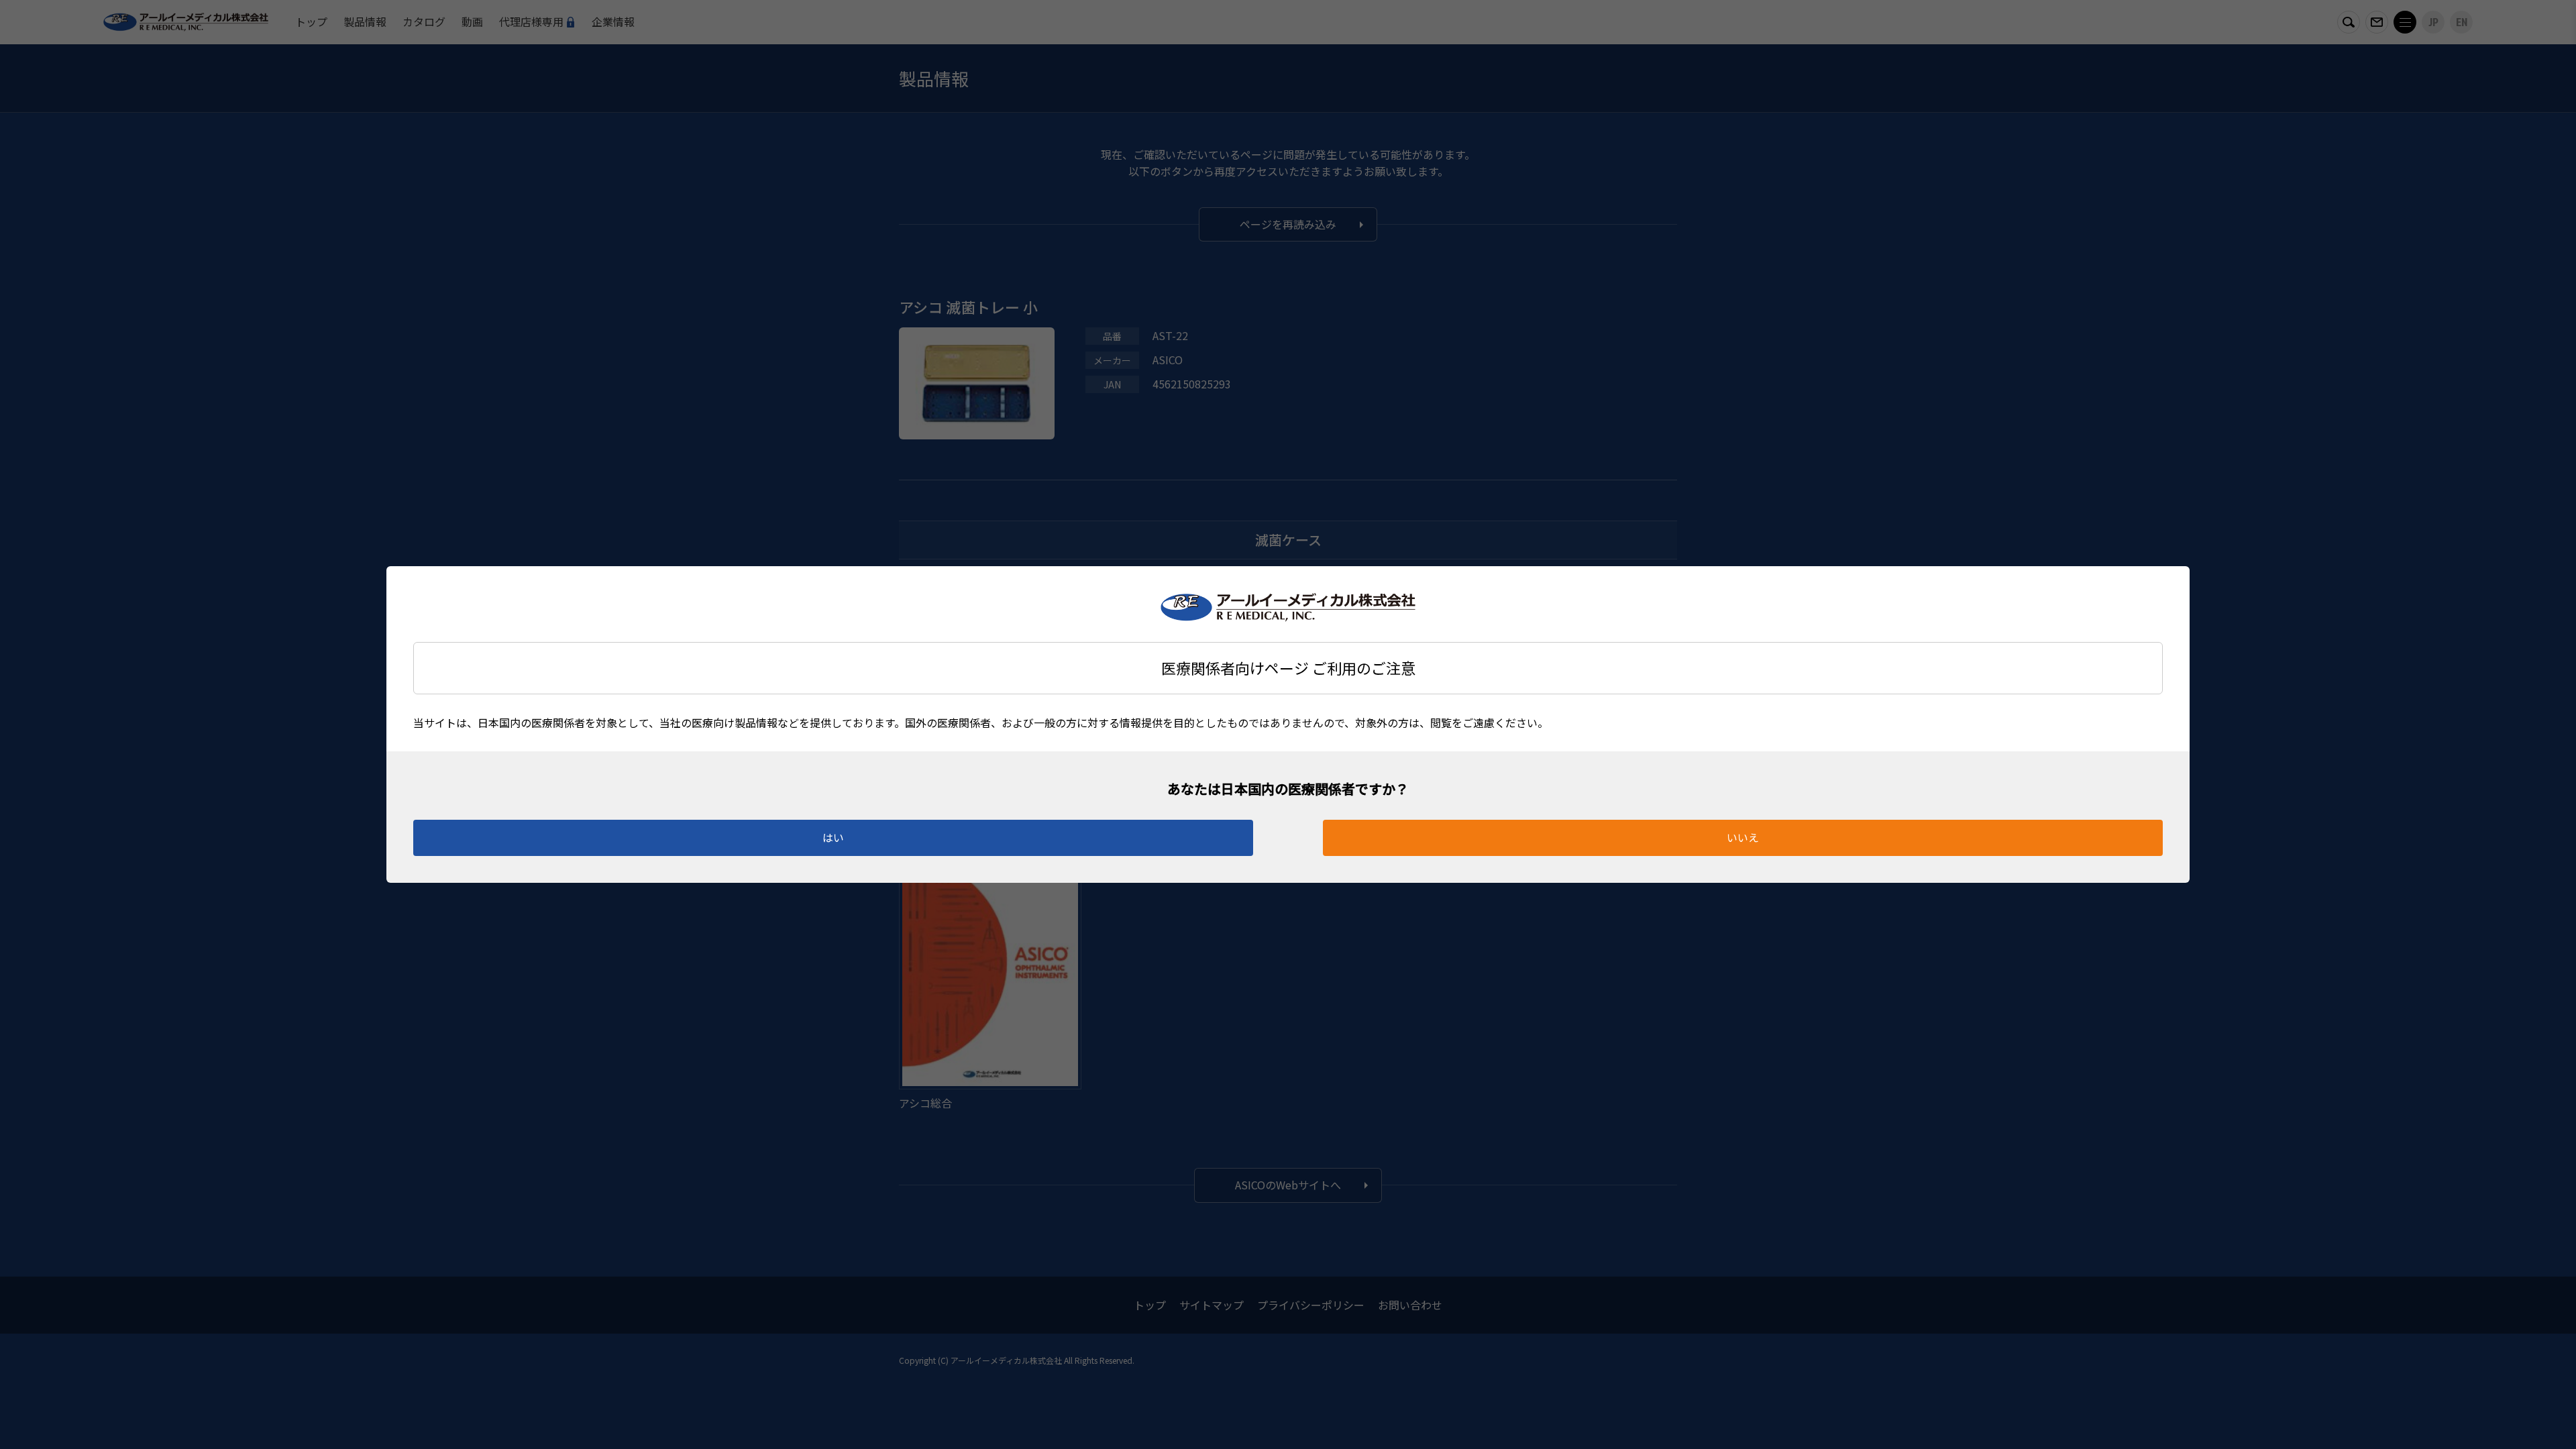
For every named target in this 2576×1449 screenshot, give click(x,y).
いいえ (1743, 837)
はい (833, 837)
